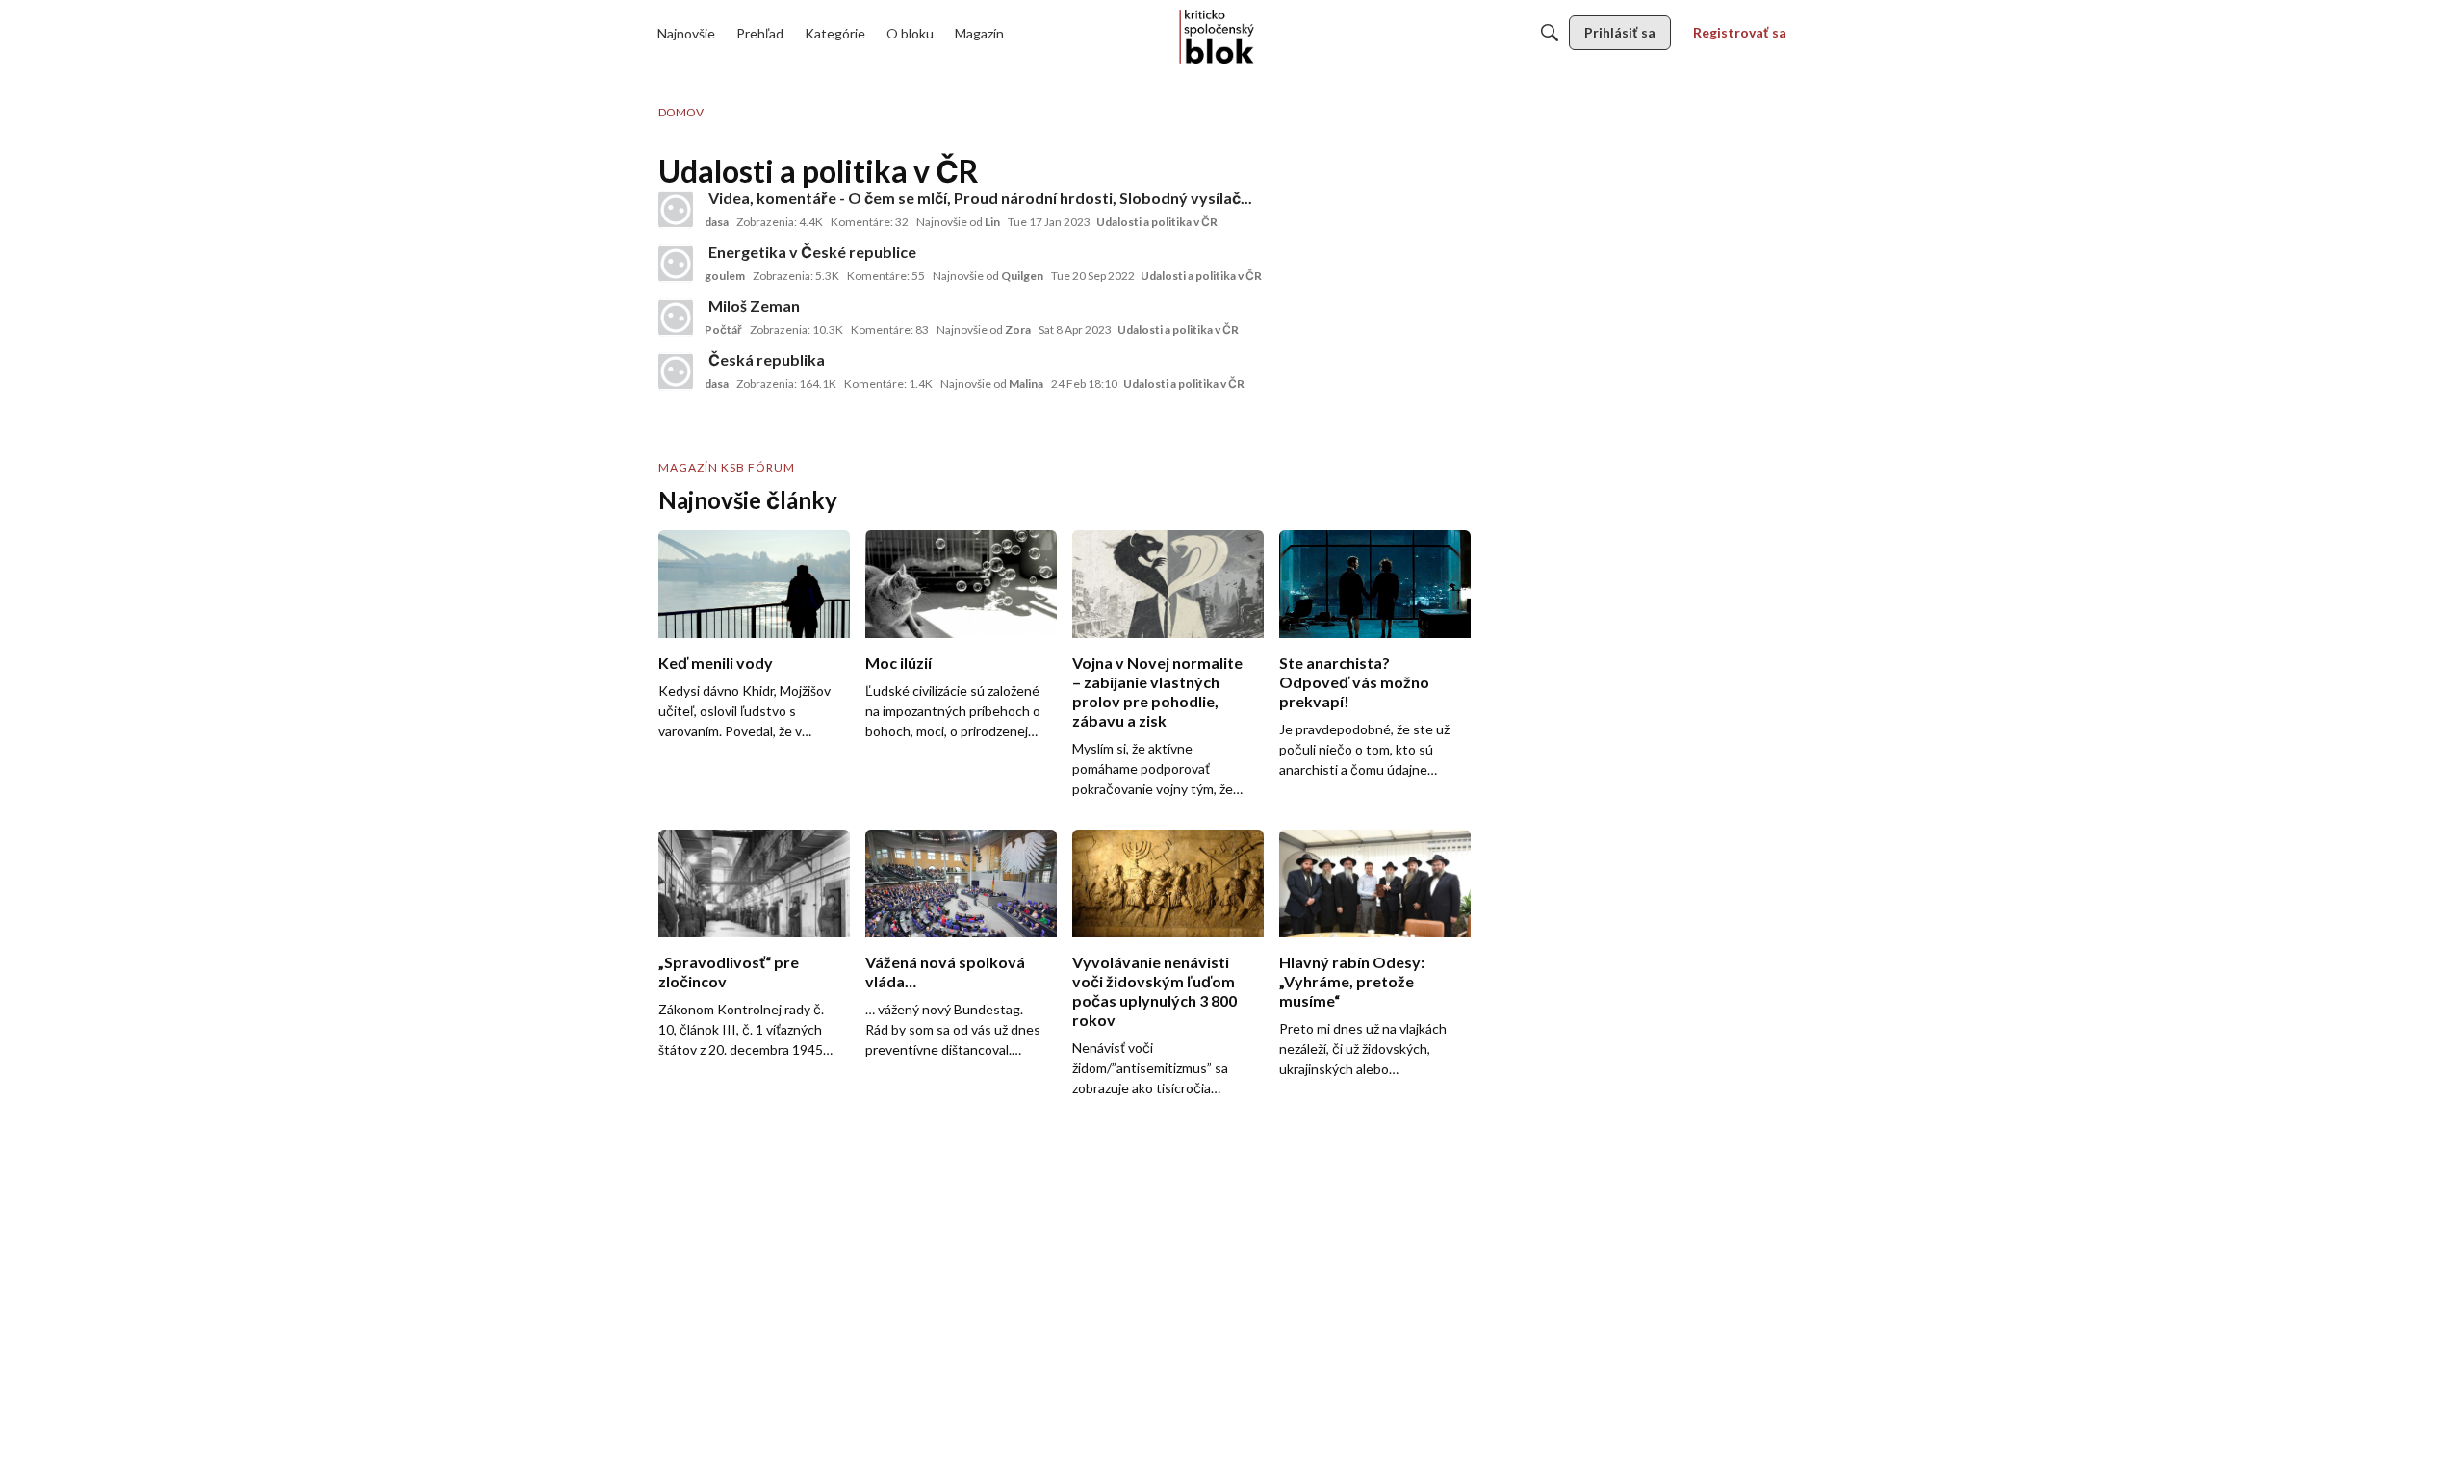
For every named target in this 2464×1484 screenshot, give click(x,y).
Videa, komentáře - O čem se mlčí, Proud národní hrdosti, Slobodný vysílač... (980, 198)
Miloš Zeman (754, 306)
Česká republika (767, 359)
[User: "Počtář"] (676, 318)
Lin (992, 222)
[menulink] (686, 33)
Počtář (723, 330)
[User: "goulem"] (676, 264)
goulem (725, 276)
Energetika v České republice (812, 252)
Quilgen (1022, 276)
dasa (717, 222)
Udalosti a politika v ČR (1157, 222)
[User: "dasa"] (676, 210)
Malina (1026, 384)
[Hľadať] (1550, 33)
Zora (1018, 330)
